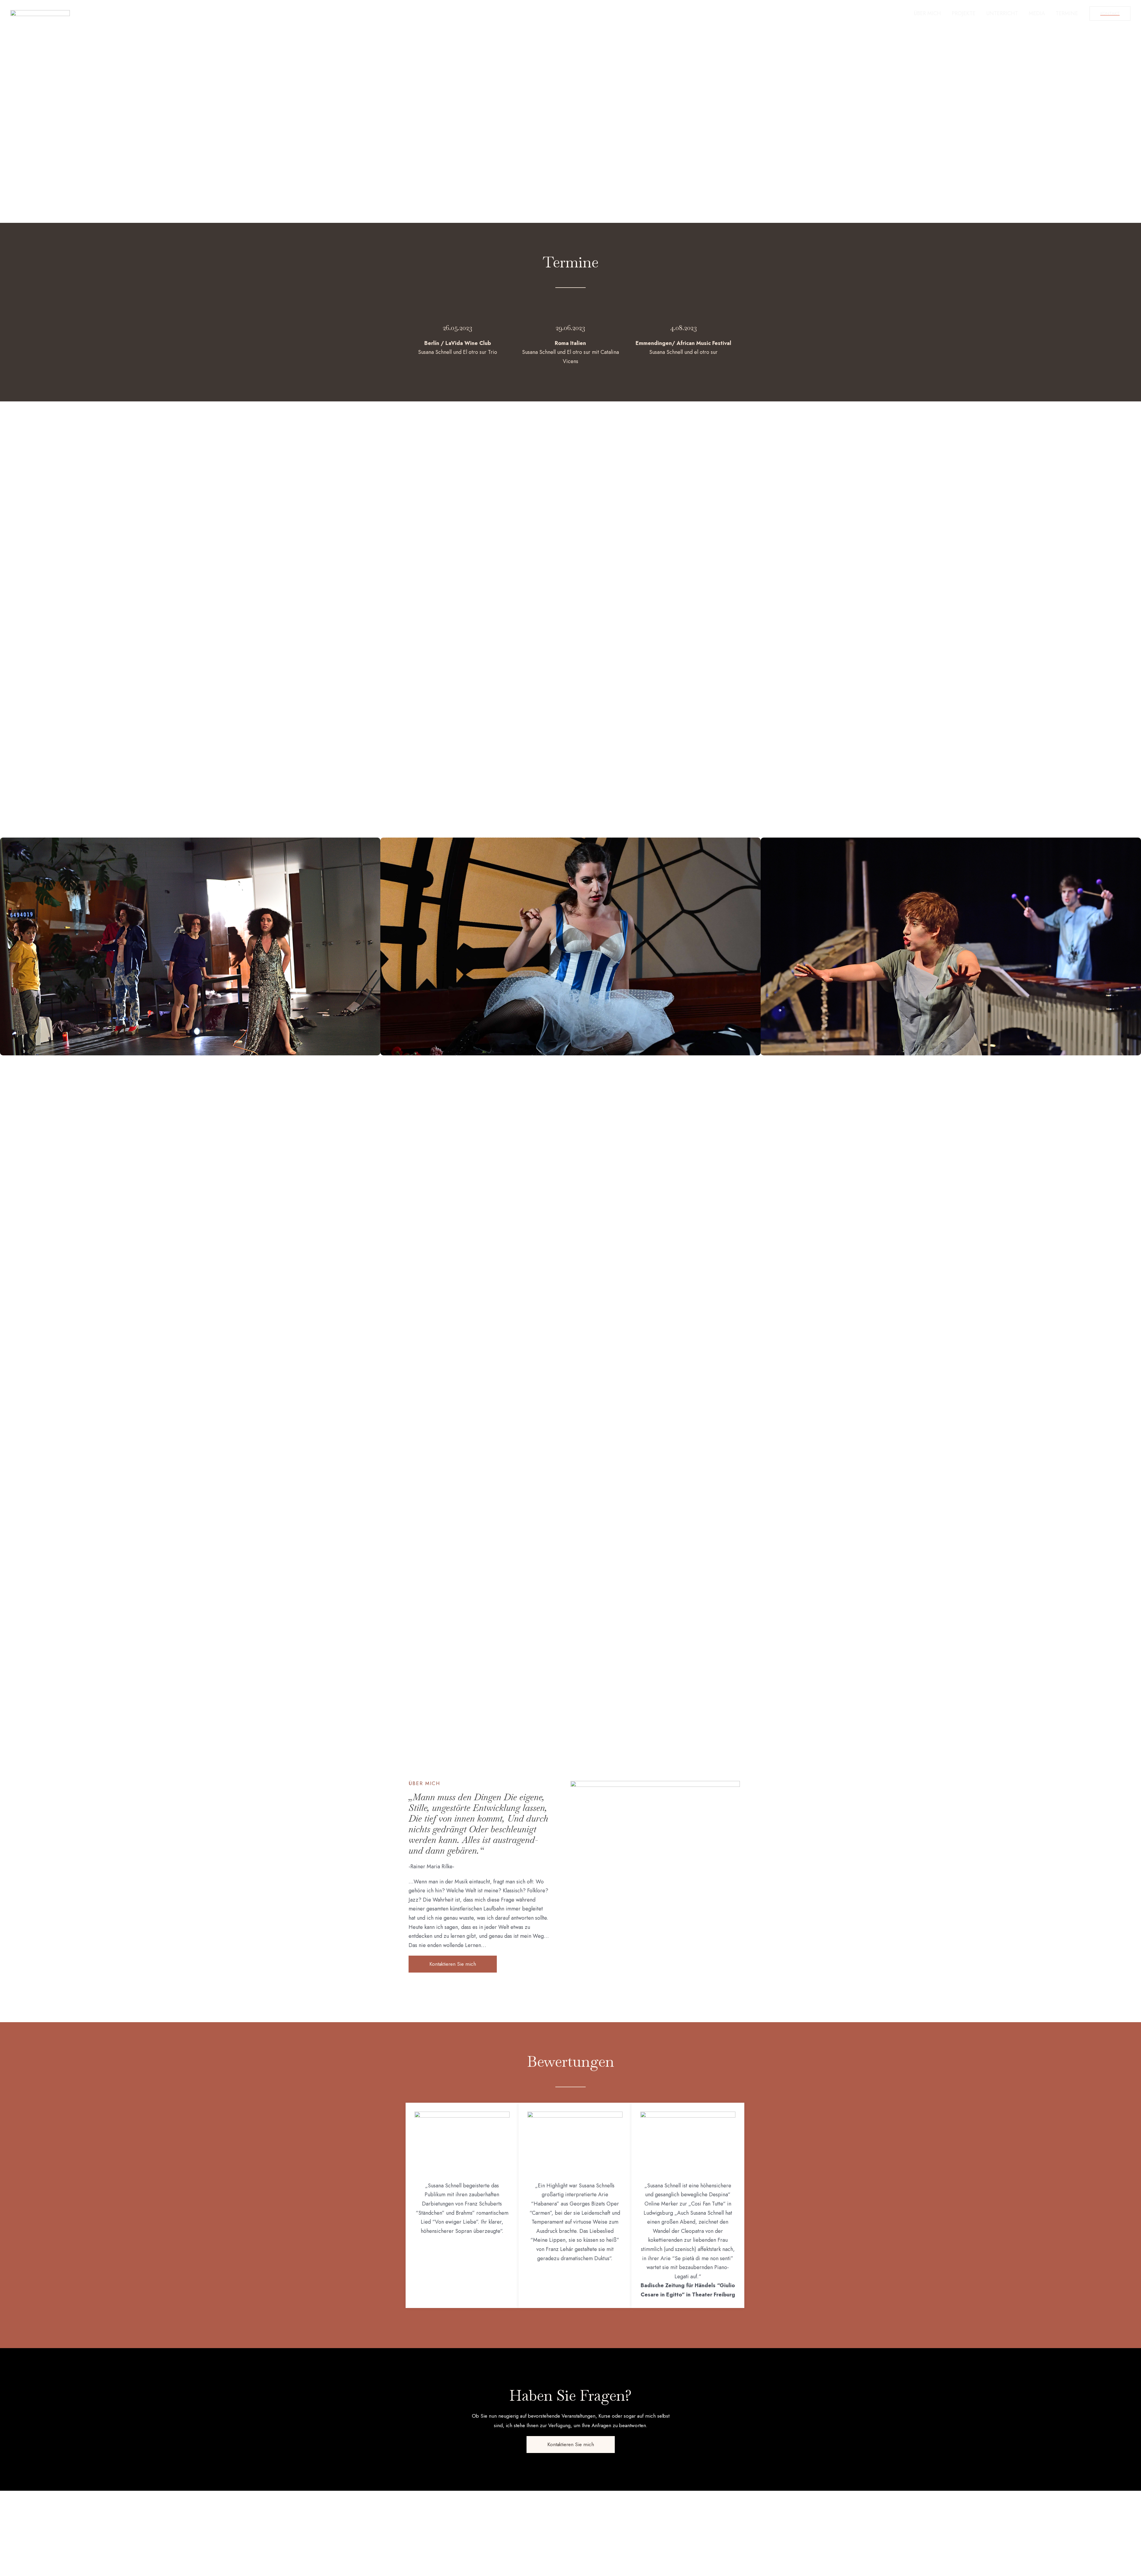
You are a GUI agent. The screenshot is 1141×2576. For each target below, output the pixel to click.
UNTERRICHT (1002, 13)
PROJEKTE (964, 13)
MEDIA (1037, 13)
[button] (453, 1964)
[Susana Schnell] (40, 13)
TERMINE (1067, 13)
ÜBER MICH (927, 13)
